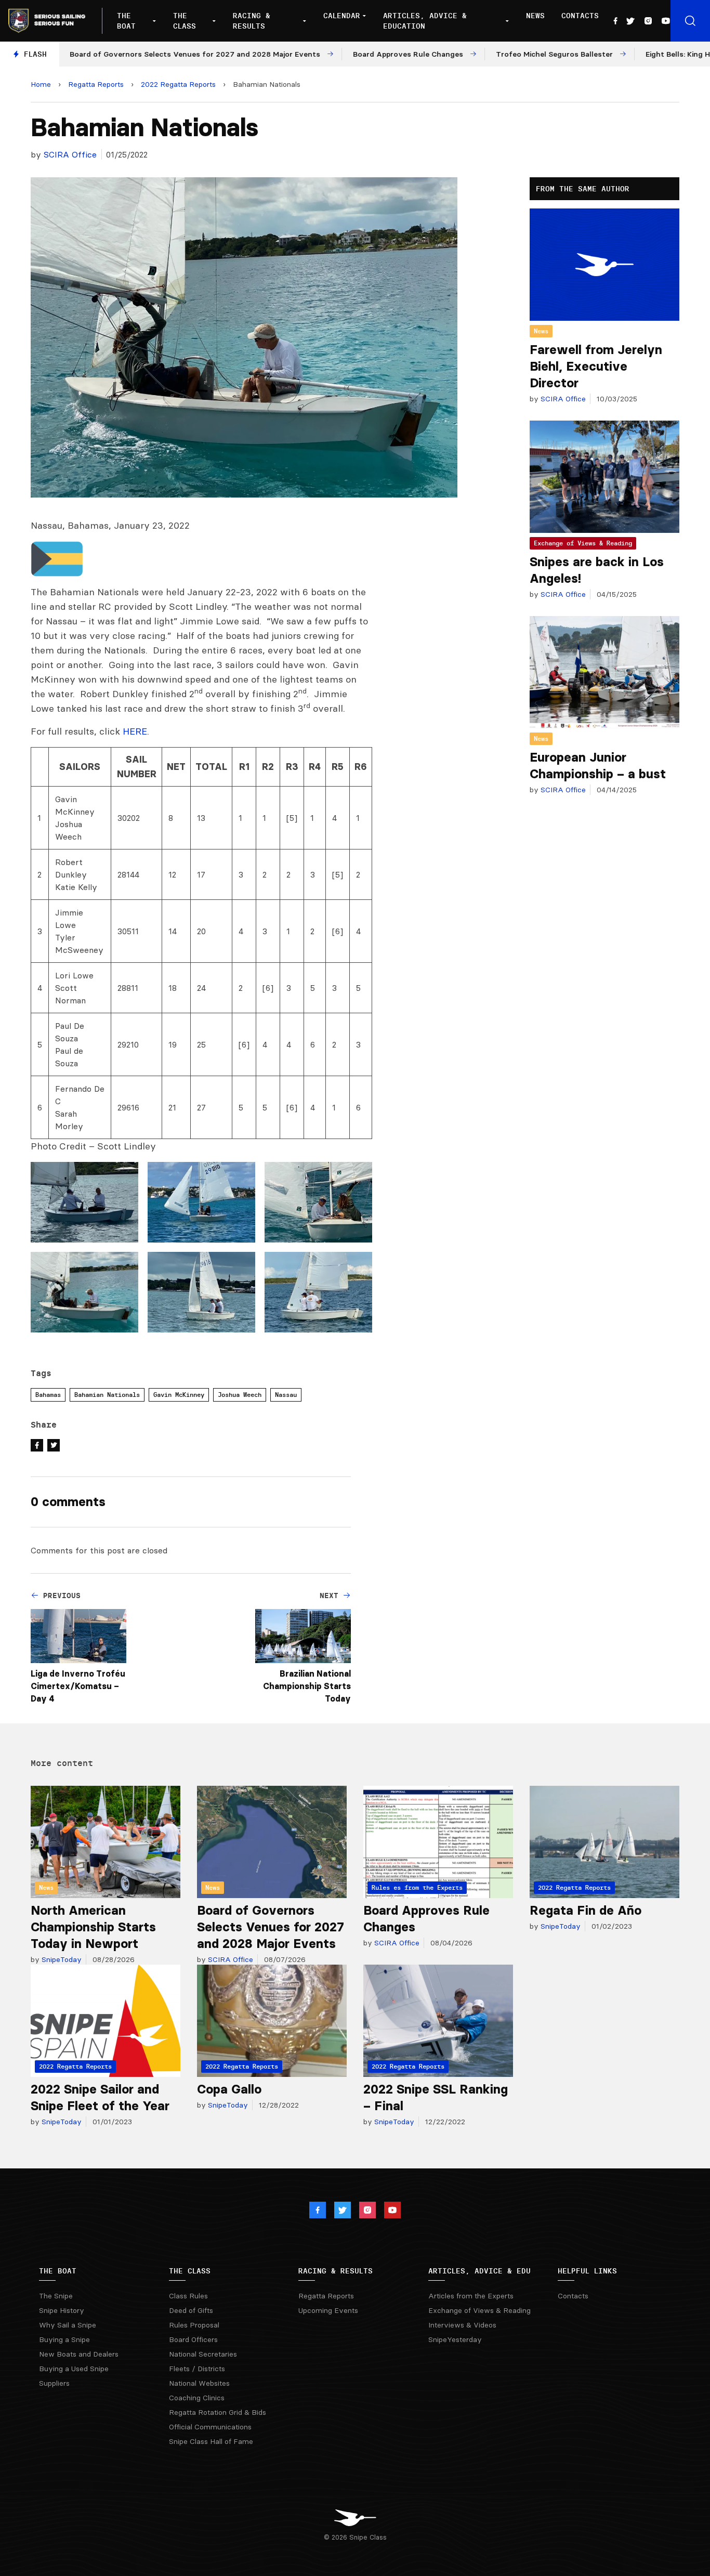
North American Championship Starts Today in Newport (93, 1927)
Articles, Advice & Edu (479, 2271)
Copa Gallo (229, 2089)
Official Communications (210, 2427)
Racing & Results (252, 21)
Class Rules (188, 2296)
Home (41, 84)
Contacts (580, 16)
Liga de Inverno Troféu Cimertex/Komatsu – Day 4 (78, 1686)
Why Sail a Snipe (68, 2325)
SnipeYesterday (455, 2339)
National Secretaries (203, 2354)
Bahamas (48, 1395)
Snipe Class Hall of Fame (211, 2441)
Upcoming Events (328, 2310)
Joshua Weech (240, 1395)
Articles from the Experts (471, 2296)
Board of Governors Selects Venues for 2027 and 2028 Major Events (271, 1927)
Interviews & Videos (462, 2325)
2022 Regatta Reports (178, 84)
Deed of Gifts (191, 2310)
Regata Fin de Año (586, 1910)
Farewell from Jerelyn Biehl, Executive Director (596, 366)
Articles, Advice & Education (425, 21)
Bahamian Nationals (107, 1395)
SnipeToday (61, 1959)
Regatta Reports (96, 84)
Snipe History (62, 2310)
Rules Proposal (194, 2325)
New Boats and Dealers (79, 2354)
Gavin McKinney (179, 1395)
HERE (135, 731)
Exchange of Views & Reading (583, 543)
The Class (185, 21)
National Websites (199, 2383)
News (535, 16)
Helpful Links (587, 2271)
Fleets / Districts (197, 2369)
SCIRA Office (70, 154)
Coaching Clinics (197, 2398)
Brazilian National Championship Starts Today (307, 1686)
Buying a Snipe (64, 2339)
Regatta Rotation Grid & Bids (218, 2412)
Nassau (286, 1395)
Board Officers (193, 2339)
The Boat (126, 21)
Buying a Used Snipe (74, 2369)
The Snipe (56, 2296)
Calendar (342, 16)
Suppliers (54, 2383)
